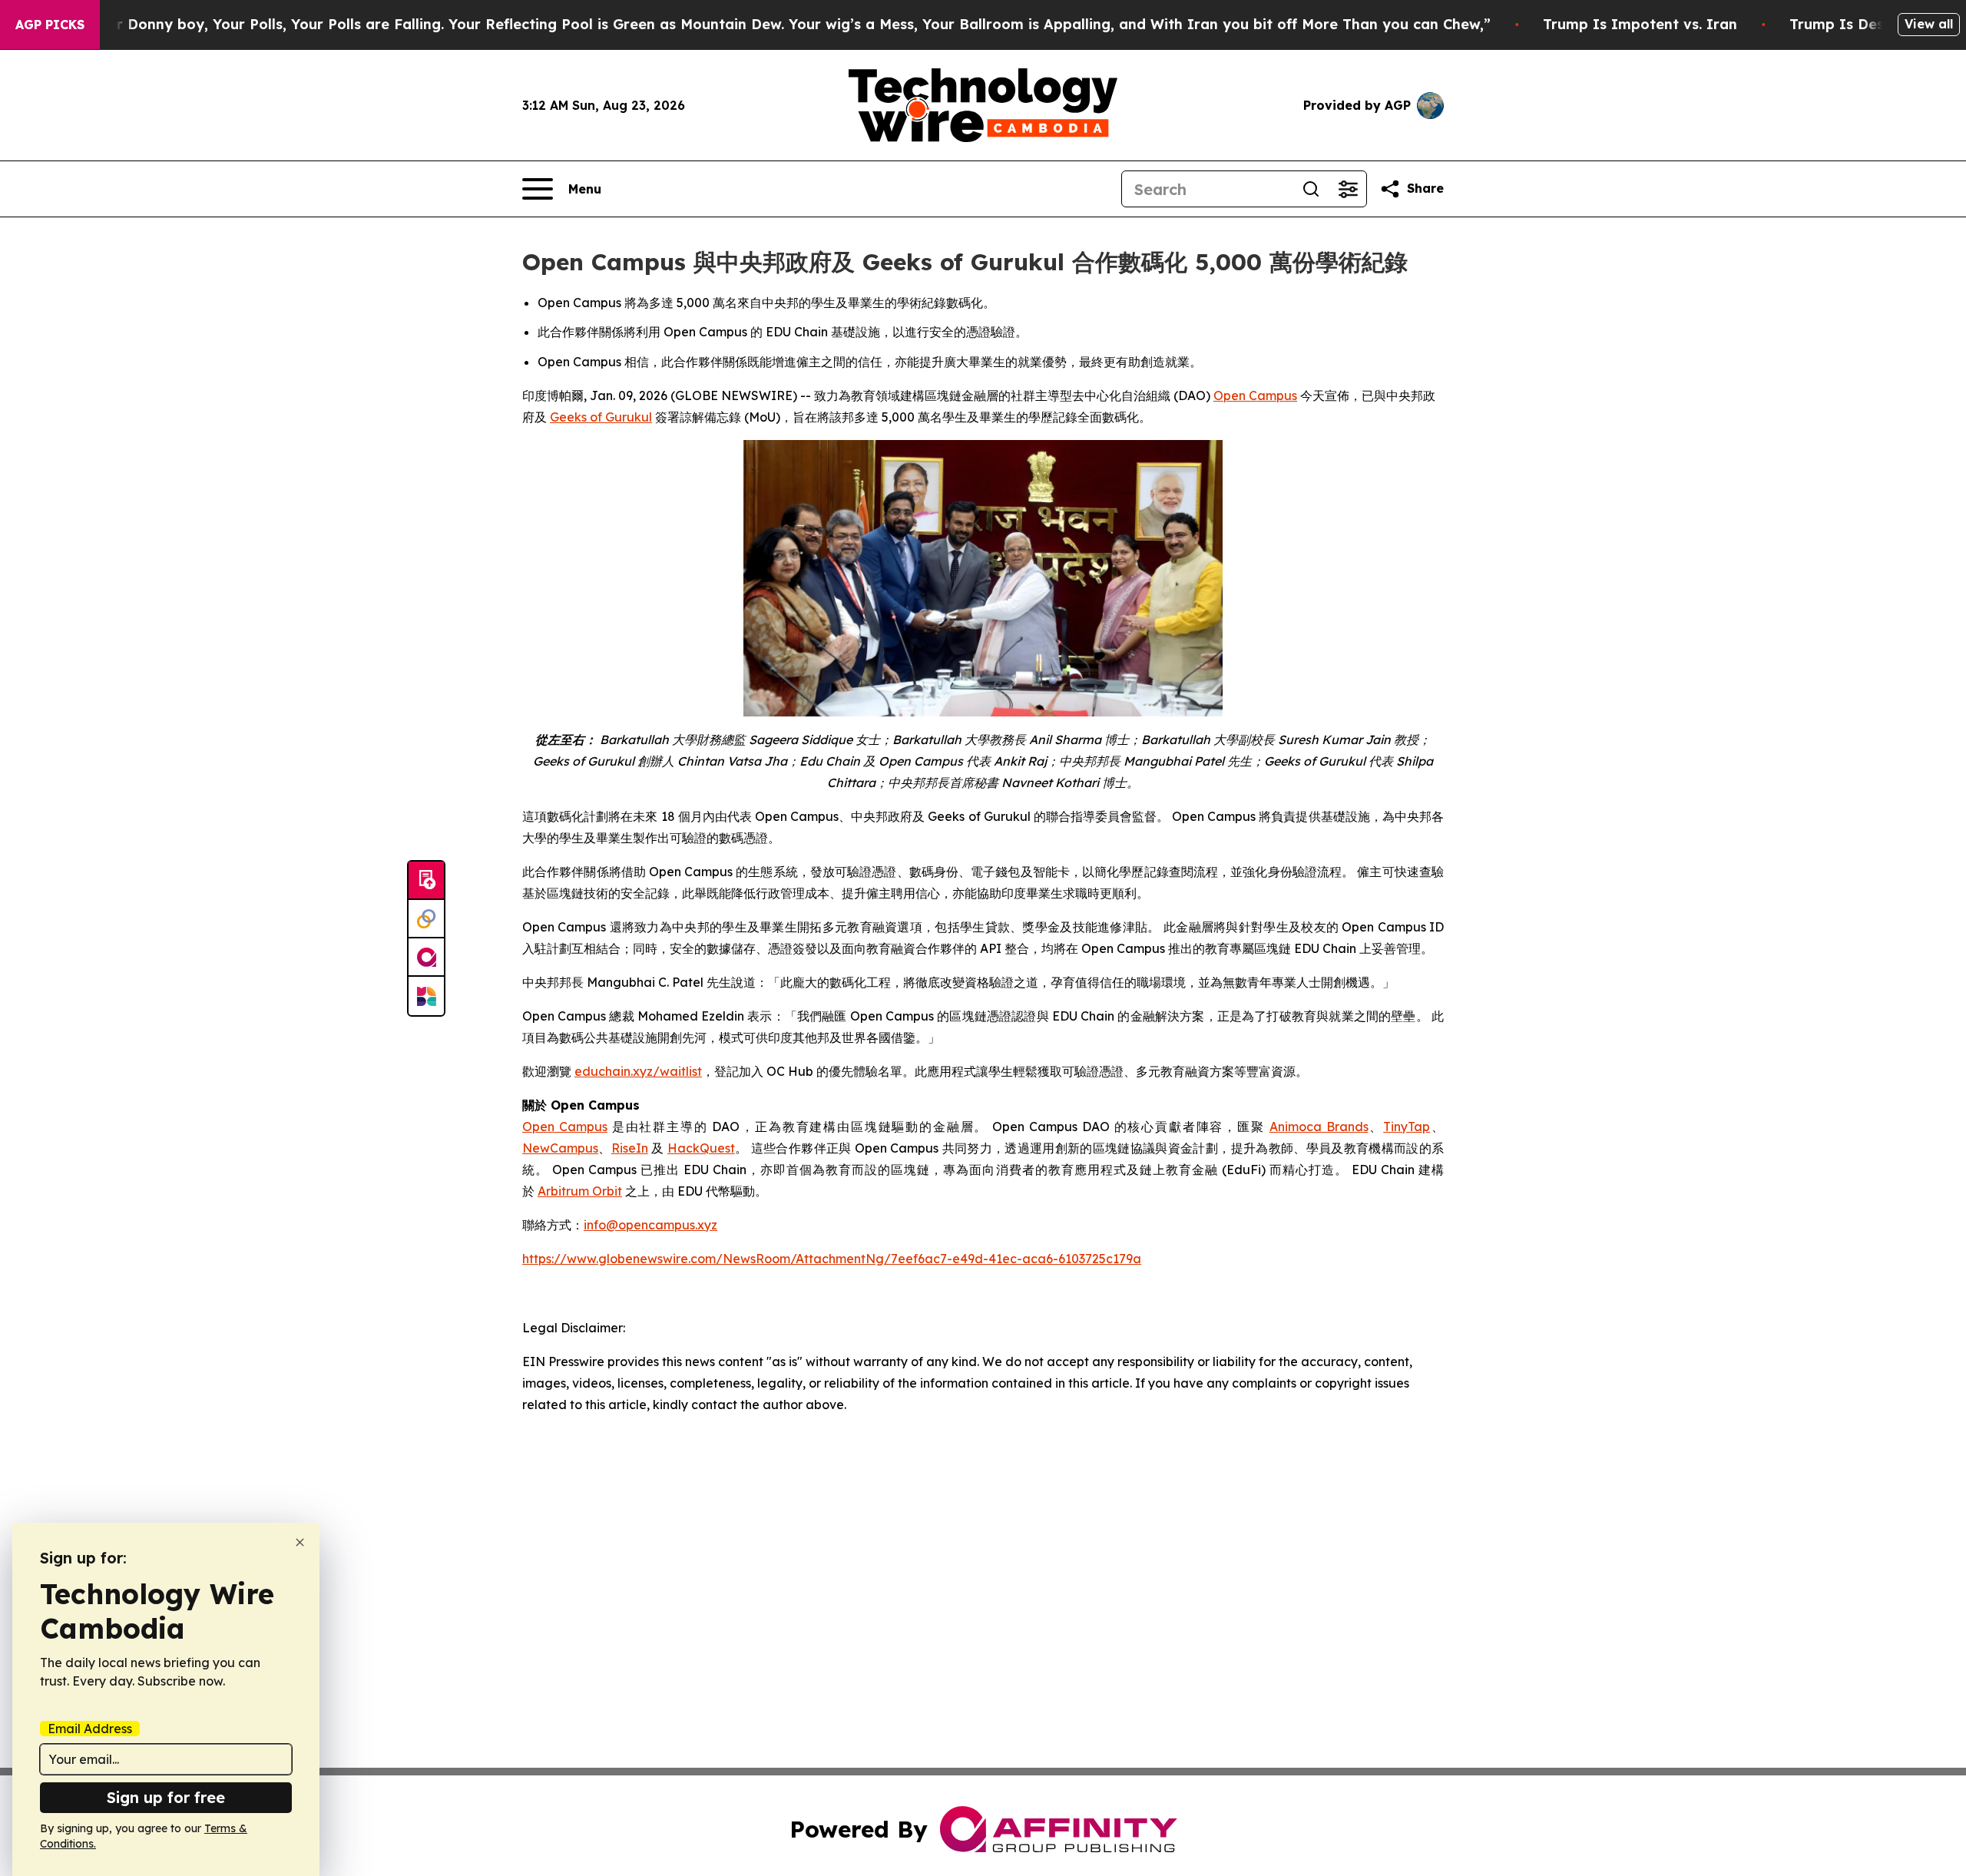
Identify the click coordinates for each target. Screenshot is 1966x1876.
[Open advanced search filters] (1348, 189)
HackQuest (701, 1148)
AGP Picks (50, 25)
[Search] (1311, 189)
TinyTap (1407, 1127)
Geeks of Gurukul (601, 417)
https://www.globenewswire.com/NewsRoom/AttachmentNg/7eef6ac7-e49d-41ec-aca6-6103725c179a (832, 1259)
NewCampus (560, 1148)
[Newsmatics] (426, 996)
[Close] (300, 1542)
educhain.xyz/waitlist (638, 1071)
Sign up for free (166, 1797)
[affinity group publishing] (426, 958)
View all (1929, 24)
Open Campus (1255, 395)
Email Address (90, 1729)
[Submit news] (426, 881)
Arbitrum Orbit (580, 1191)
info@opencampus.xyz (650, 1225)
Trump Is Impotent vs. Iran (1640, 24)
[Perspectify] (426, 919)
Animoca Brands (1319, 1127)
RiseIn (630, 1148)
